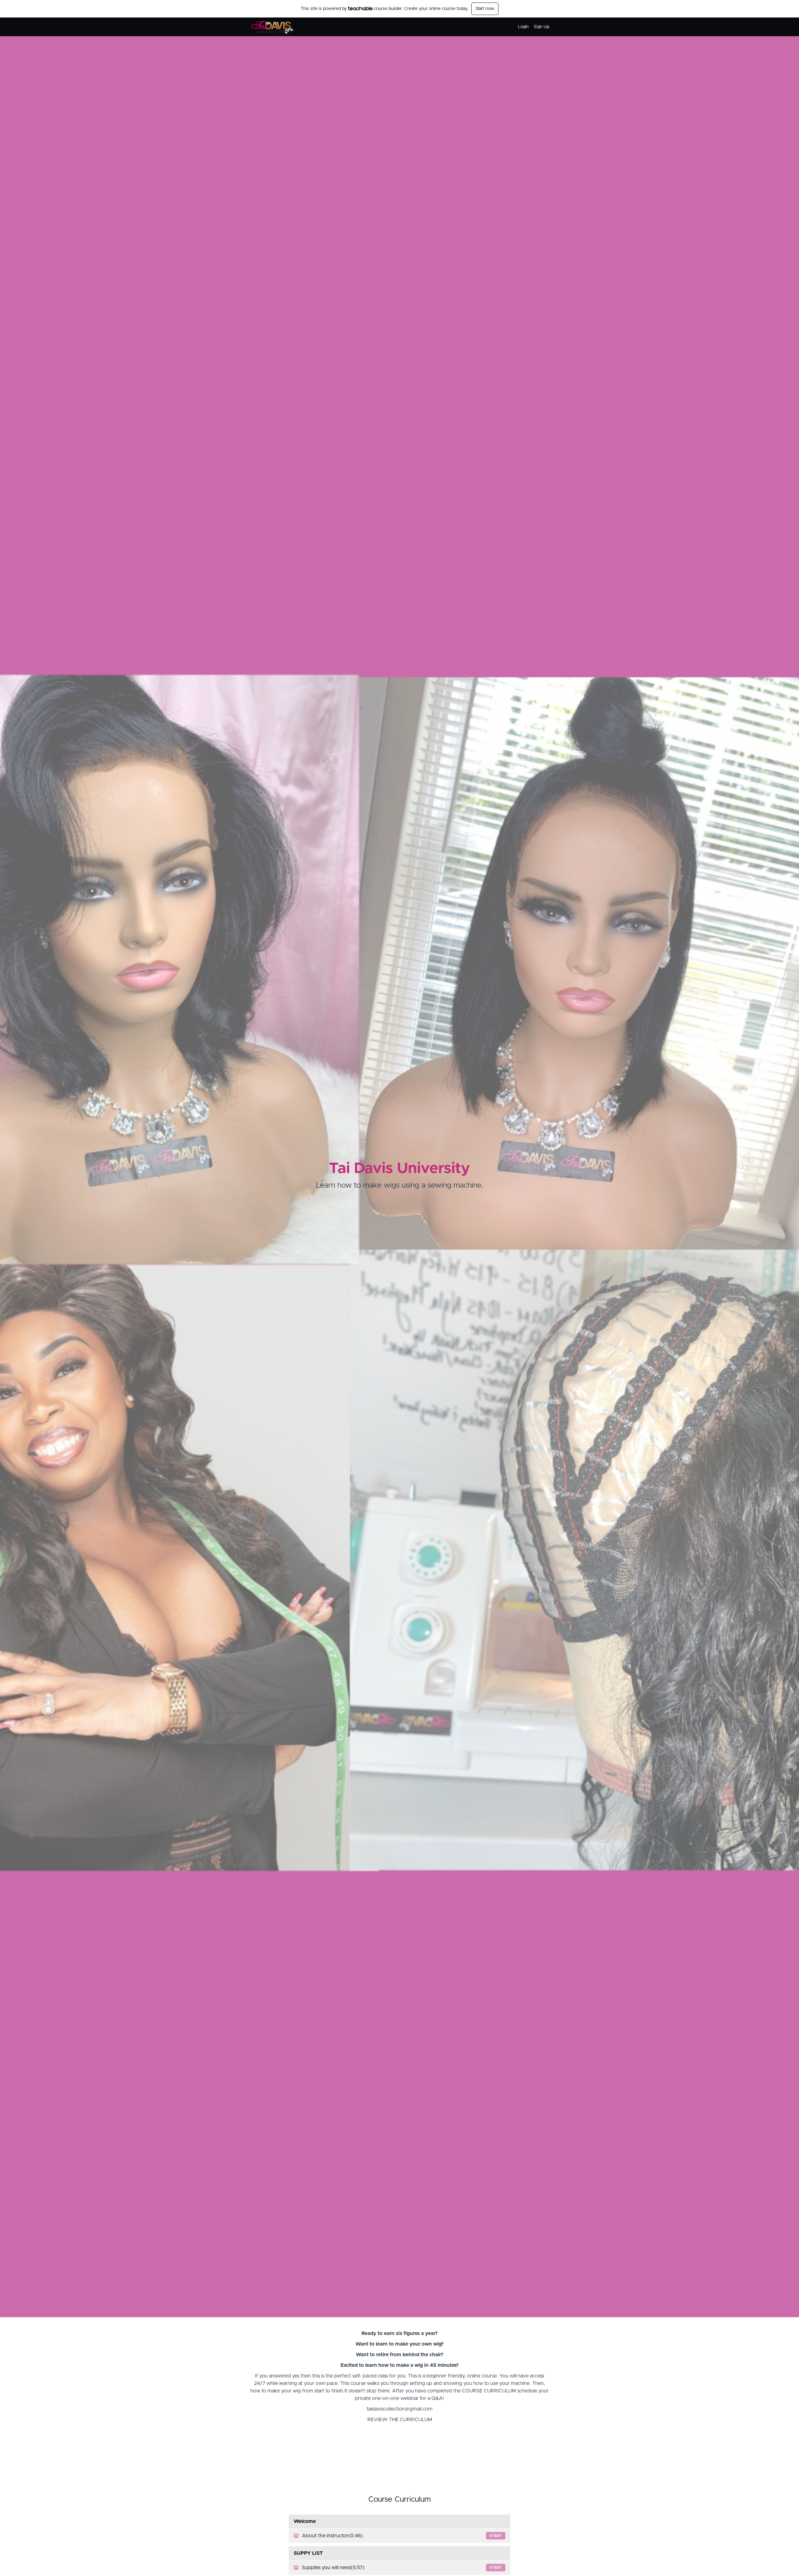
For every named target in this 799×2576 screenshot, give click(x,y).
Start (496, 2536)
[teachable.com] (360, 8)
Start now (485, 9)
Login (523, 27)
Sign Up (542, 27)
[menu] (531, 27)
